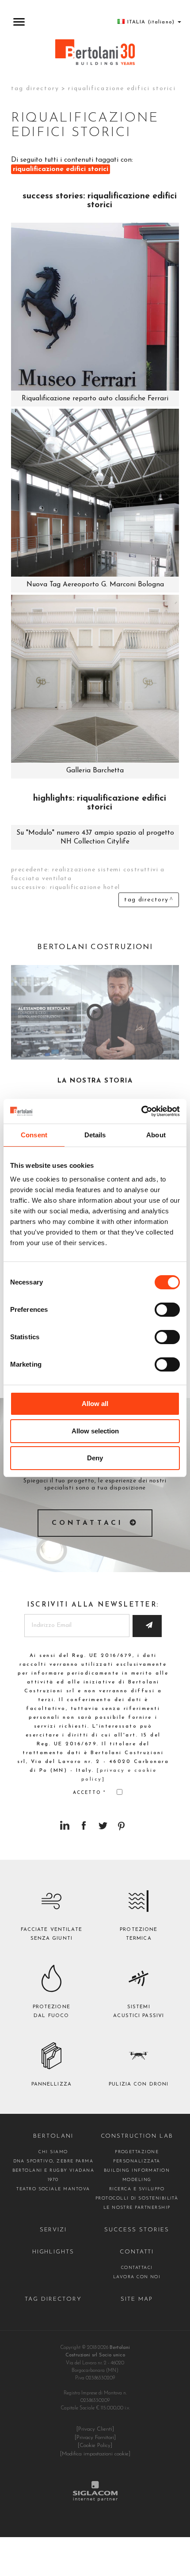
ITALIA (151, 22)
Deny (95, 1458)
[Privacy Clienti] (95, 2429)
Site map (137, 2299)
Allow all (95, 1404)
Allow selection (95, 1431)
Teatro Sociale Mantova (53, 2189)
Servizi (53, 2230)
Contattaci (88, 1523)
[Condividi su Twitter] (103, 1826)
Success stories (137, 2230)
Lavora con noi (137, 2277)
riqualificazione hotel (85, 887)
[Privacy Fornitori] (95, 2438)
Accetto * (90, 1793)
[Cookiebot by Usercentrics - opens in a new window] (141, 1111)
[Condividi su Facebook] (84, 1826)
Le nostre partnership (137, 2208)
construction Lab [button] (137, 2136)
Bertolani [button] (53, 2136)
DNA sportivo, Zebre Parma (53, 2161)
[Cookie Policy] (95, 2446)
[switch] (167, 1310)
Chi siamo (53, 2152)
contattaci (137, 2268)
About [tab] (156, 1135)
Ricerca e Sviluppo (137, 2189)
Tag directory (35, 89)
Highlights (53, 2252)
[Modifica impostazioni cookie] (95, 2454)
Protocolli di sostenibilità (137, 2198)
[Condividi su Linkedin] (65, 1826)
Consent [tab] (34, 1135)
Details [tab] (95, 1135)
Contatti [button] (137, 2252)
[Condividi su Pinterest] (122, 1826)
